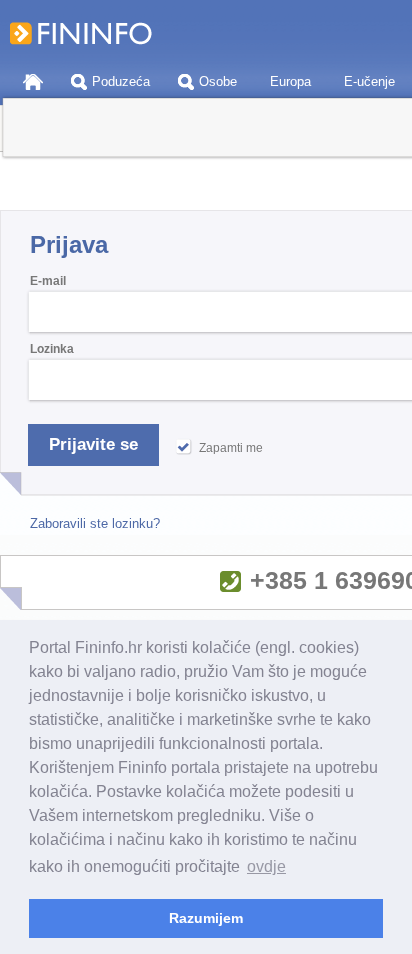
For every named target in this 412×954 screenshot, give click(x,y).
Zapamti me (231, 448)
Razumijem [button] (206, 918)
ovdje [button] (266, 866)
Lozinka (52, 349)
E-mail (48, 281)
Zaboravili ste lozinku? (95, 523)
